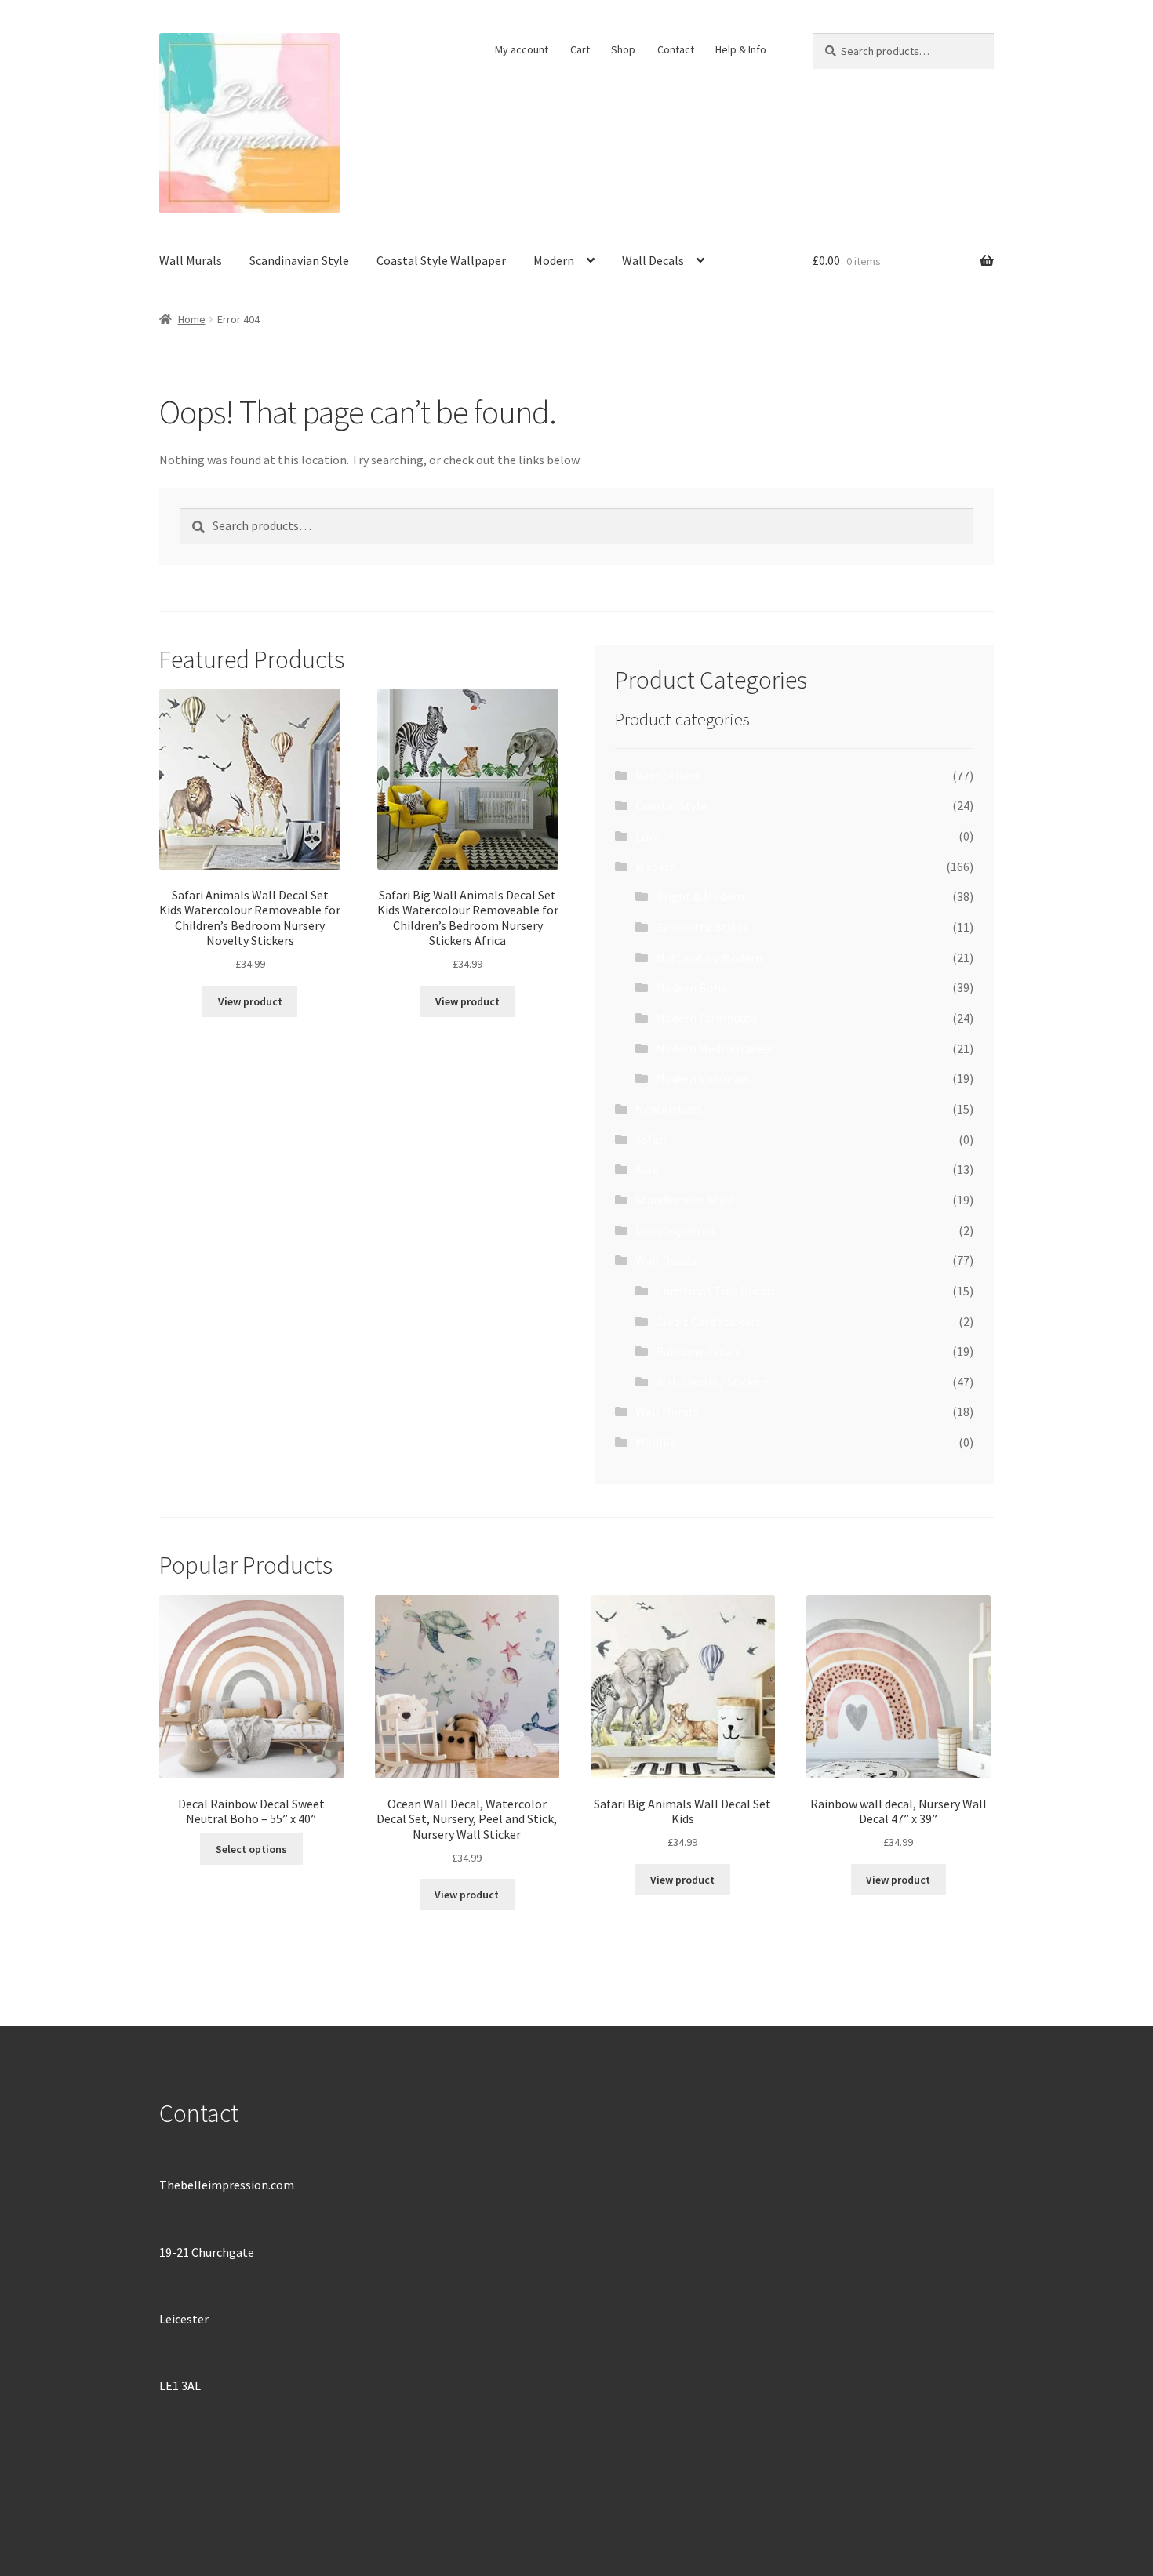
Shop (623, 49)
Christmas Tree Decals (716, 1291)
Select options (251, 1849)
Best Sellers (667, 776)
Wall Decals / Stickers (713, 1382)
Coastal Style (671, 805)
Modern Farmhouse (707, 1018)
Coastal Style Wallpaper (441, 260)
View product (250, 1001)
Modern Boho (692, 987)
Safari (651, 1139)
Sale (647, 1169)
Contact (676, 49)
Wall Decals (653, 260)
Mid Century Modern (709, 957)
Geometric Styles (702, 927)
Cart (580, 49)
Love (648, 836)
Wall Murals (191, 260)
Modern (554, 260)
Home (192, 319)
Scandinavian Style (299, 260)
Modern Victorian (702, 1078)
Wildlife (656, 1442)
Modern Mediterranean (717, 1048)
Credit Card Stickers (708, 1321)
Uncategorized (675, 1230)
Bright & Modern (700, 896)
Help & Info (741, 49)
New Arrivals (669, 1109)
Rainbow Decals (698, 1351)
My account (522, 49)
